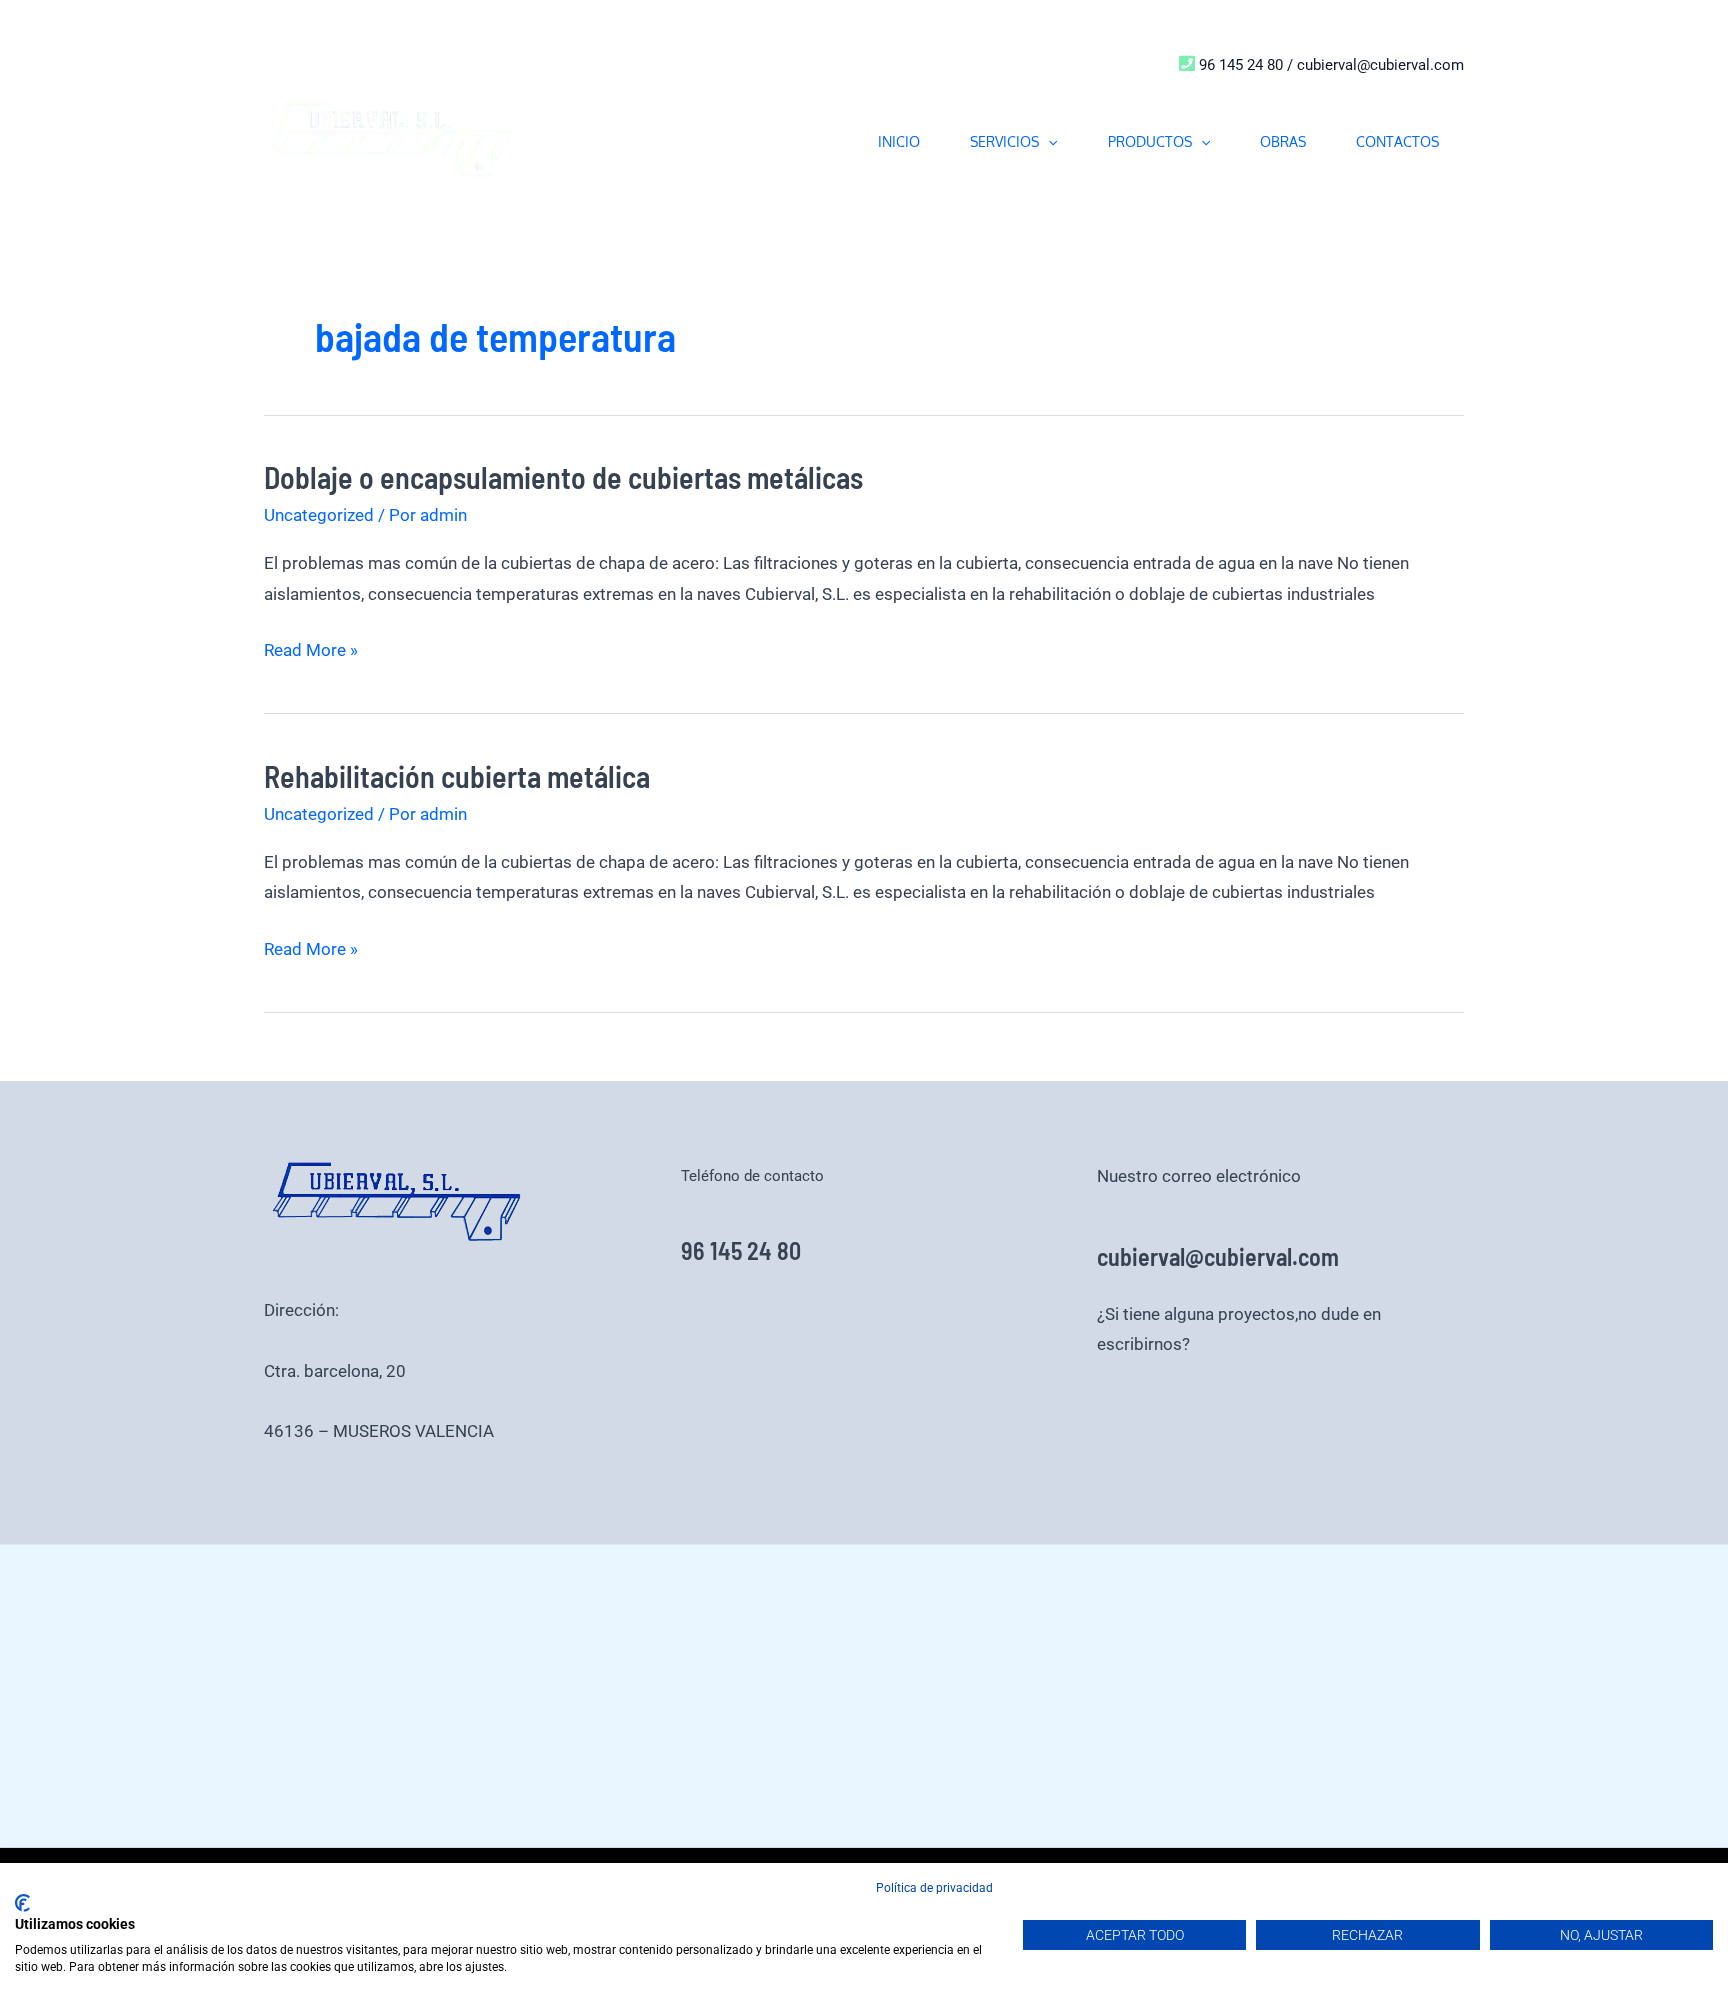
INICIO (899, 141)
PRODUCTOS (1150, 141)
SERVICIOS (1004, 141)
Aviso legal (1336, 1405)
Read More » (311, 647)
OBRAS (1283, 141)
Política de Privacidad (1213, 1405)
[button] (1048, 141)
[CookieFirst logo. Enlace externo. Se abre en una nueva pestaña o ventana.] (22, 1903)
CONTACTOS (1397, 141)
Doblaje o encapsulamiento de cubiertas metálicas (563, 477)
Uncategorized (319, 515)
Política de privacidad (934, 1888)
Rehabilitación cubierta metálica (457, 776)
